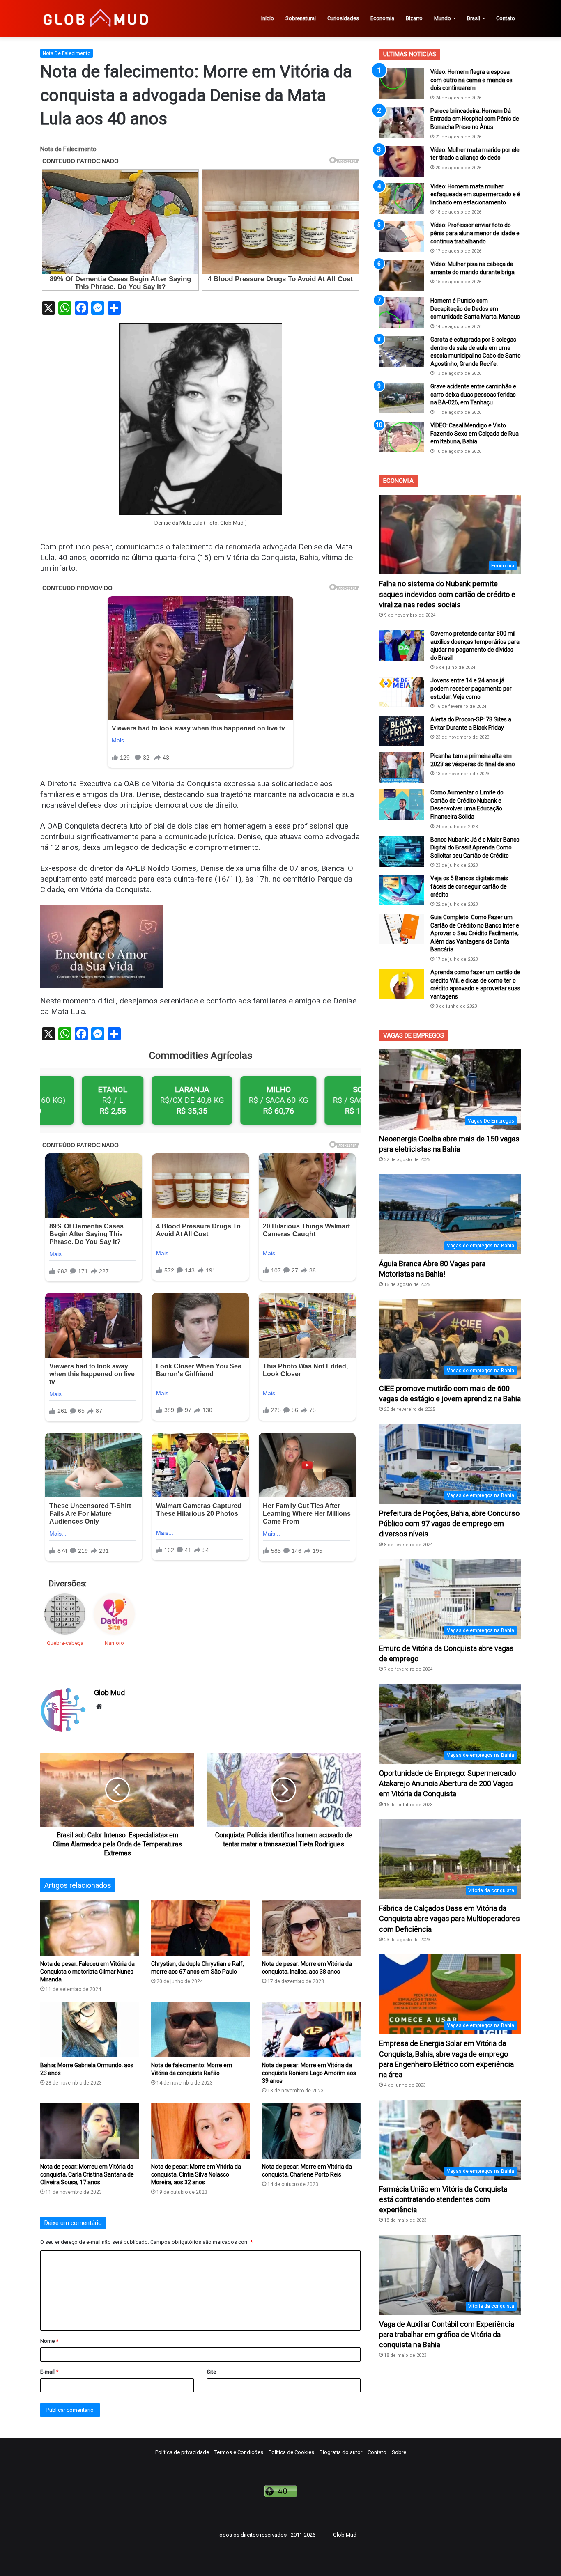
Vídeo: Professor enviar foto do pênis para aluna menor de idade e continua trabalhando (475, 233)
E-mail (49, 2372)
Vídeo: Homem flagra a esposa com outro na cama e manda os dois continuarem (471, 80)
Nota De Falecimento (67, 53)
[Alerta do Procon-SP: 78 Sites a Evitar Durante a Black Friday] (402, 731)
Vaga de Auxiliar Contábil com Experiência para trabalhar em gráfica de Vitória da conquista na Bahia (447, 2334)
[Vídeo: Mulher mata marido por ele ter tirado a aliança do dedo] (402, 162)
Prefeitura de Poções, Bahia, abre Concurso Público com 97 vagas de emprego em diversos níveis (449, 1523)
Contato (506, 18)
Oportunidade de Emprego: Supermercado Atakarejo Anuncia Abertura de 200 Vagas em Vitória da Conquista (447, 1783)
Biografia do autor (341, 2452)
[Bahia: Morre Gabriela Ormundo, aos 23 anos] (90, 2030)
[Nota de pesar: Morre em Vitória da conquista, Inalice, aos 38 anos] (311, 1928)
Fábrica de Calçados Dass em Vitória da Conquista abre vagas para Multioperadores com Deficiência (449, 1918)
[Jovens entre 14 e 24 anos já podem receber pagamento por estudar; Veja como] (402, 692)
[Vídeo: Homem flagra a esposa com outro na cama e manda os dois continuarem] (402, 84)
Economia (382, 18)
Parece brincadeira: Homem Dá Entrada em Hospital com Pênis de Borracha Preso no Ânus (475, 119)
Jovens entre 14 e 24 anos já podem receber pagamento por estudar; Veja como (471, 688)
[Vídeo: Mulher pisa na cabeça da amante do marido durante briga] (402, 276)
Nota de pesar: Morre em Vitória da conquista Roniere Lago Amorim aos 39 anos (309, 2073)
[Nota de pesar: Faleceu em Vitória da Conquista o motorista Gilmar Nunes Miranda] (90, 1928)
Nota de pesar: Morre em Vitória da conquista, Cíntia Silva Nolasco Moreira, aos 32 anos (196, 2174)
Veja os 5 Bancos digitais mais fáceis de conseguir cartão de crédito (469, 886)
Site (212, 2372)
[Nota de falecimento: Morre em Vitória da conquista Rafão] (200, 2030)
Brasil (474, 18)
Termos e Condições (239, 2452)
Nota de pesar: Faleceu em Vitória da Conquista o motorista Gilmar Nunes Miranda (87, 1972)
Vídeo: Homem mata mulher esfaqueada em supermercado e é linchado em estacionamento (475, 194)
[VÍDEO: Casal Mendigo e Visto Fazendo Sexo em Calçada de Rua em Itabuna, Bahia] (402, 437)
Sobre (399, 2452)
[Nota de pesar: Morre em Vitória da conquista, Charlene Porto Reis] (311, 2131)
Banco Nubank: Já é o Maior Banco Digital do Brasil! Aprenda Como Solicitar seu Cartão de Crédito (475, 848)
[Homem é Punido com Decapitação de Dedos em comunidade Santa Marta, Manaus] (402, 312)
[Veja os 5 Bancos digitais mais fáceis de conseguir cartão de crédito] (402, 890)
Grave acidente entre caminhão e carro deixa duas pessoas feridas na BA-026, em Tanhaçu (473, 394)
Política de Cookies (291, 2452)
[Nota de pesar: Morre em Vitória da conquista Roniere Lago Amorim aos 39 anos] (311, 2030)
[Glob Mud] (95, 18)
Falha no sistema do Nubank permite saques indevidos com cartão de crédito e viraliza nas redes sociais (447, 594)
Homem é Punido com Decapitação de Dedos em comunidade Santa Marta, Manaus (475, 309)
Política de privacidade (182, 2452)
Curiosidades (343, 18)
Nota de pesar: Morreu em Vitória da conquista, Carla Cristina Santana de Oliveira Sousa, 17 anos (87, 2174)
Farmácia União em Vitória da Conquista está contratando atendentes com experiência (443, 2199)
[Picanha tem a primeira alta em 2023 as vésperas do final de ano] (402, 768)
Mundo (443, 18)
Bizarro (414, 18)
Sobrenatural (301, 18)
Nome (49, 2341)
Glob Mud (109, 1693)
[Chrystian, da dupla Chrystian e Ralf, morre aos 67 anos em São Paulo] (200, 1928)
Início (268, 18)
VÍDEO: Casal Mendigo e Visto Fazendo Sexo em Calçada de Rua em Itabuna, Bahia (475, 433)
